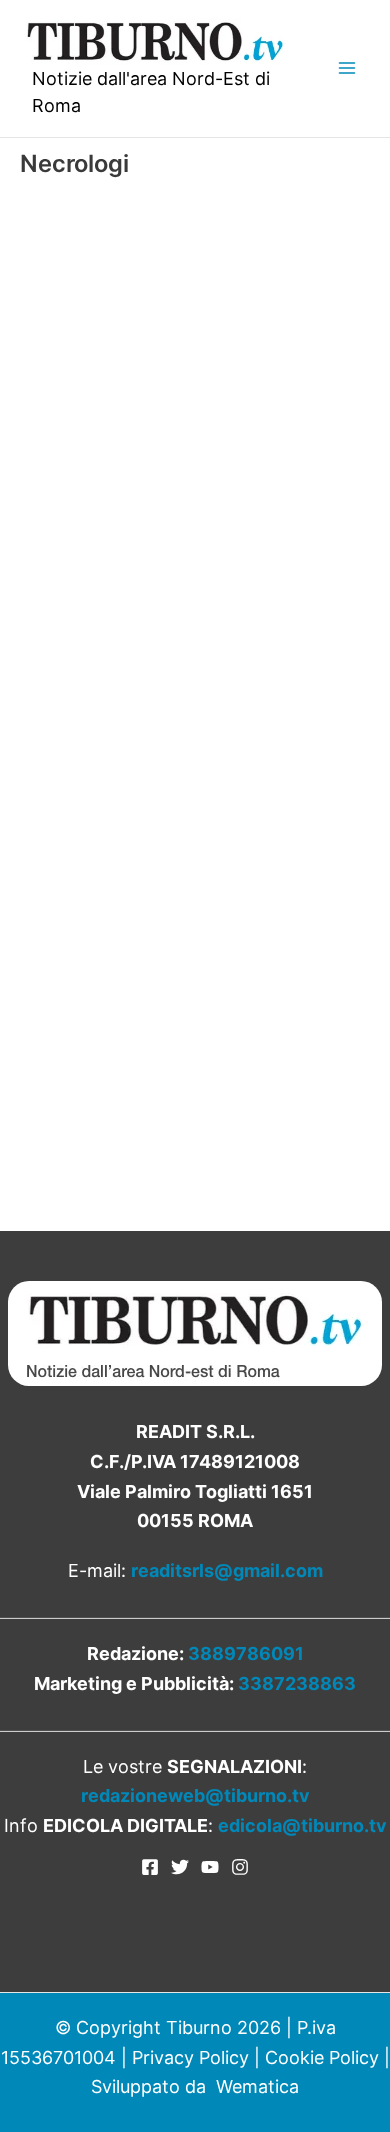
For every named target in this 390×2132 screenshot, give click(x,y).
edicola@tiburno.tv (302, 1825)
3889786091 (246, 1653)
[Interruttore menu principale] (346, 68)
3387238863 (297, 1683)
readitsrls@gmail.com (227, 1570)
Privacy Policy (190, 2057)
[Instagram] (240, 1867)
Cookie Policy (322, 2057)
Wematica (257, 2086)
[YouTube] (210, 1867)
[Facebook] (150, 1867)
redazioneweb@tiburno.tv (195, 1795)
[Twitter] (180, 1867)
